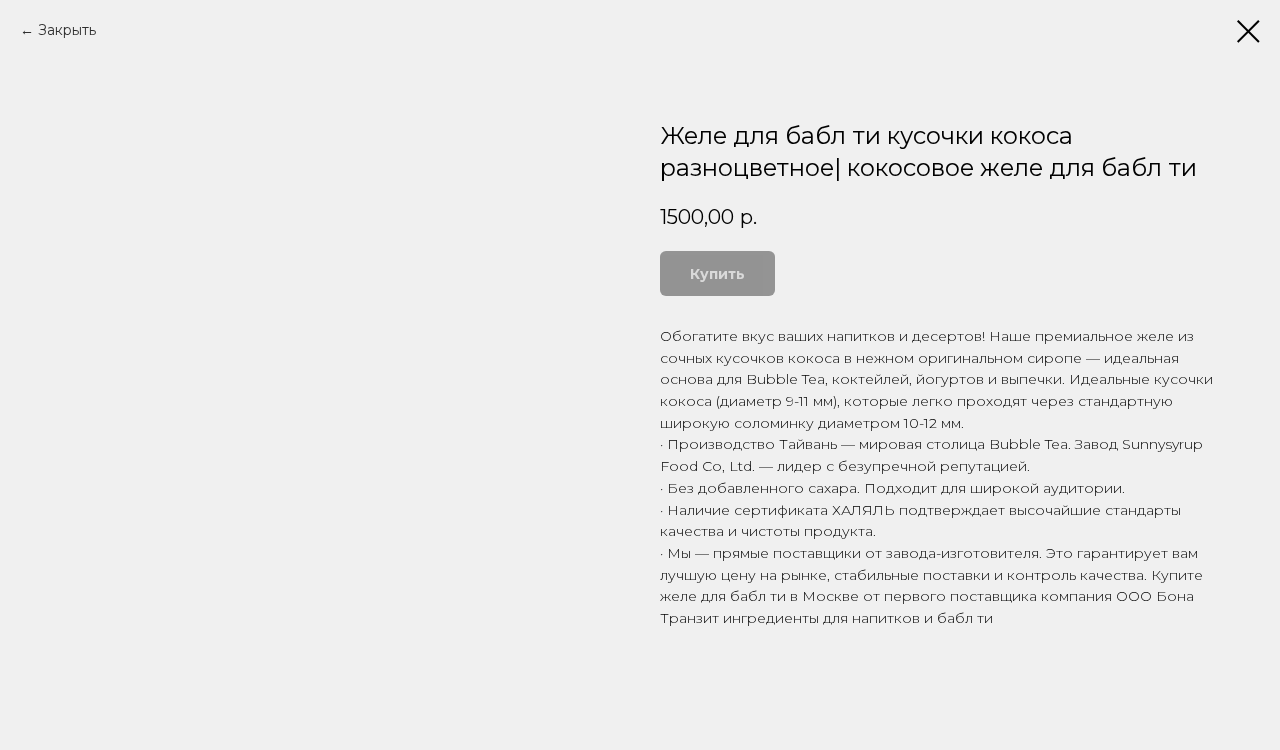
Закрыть (67, 30)
